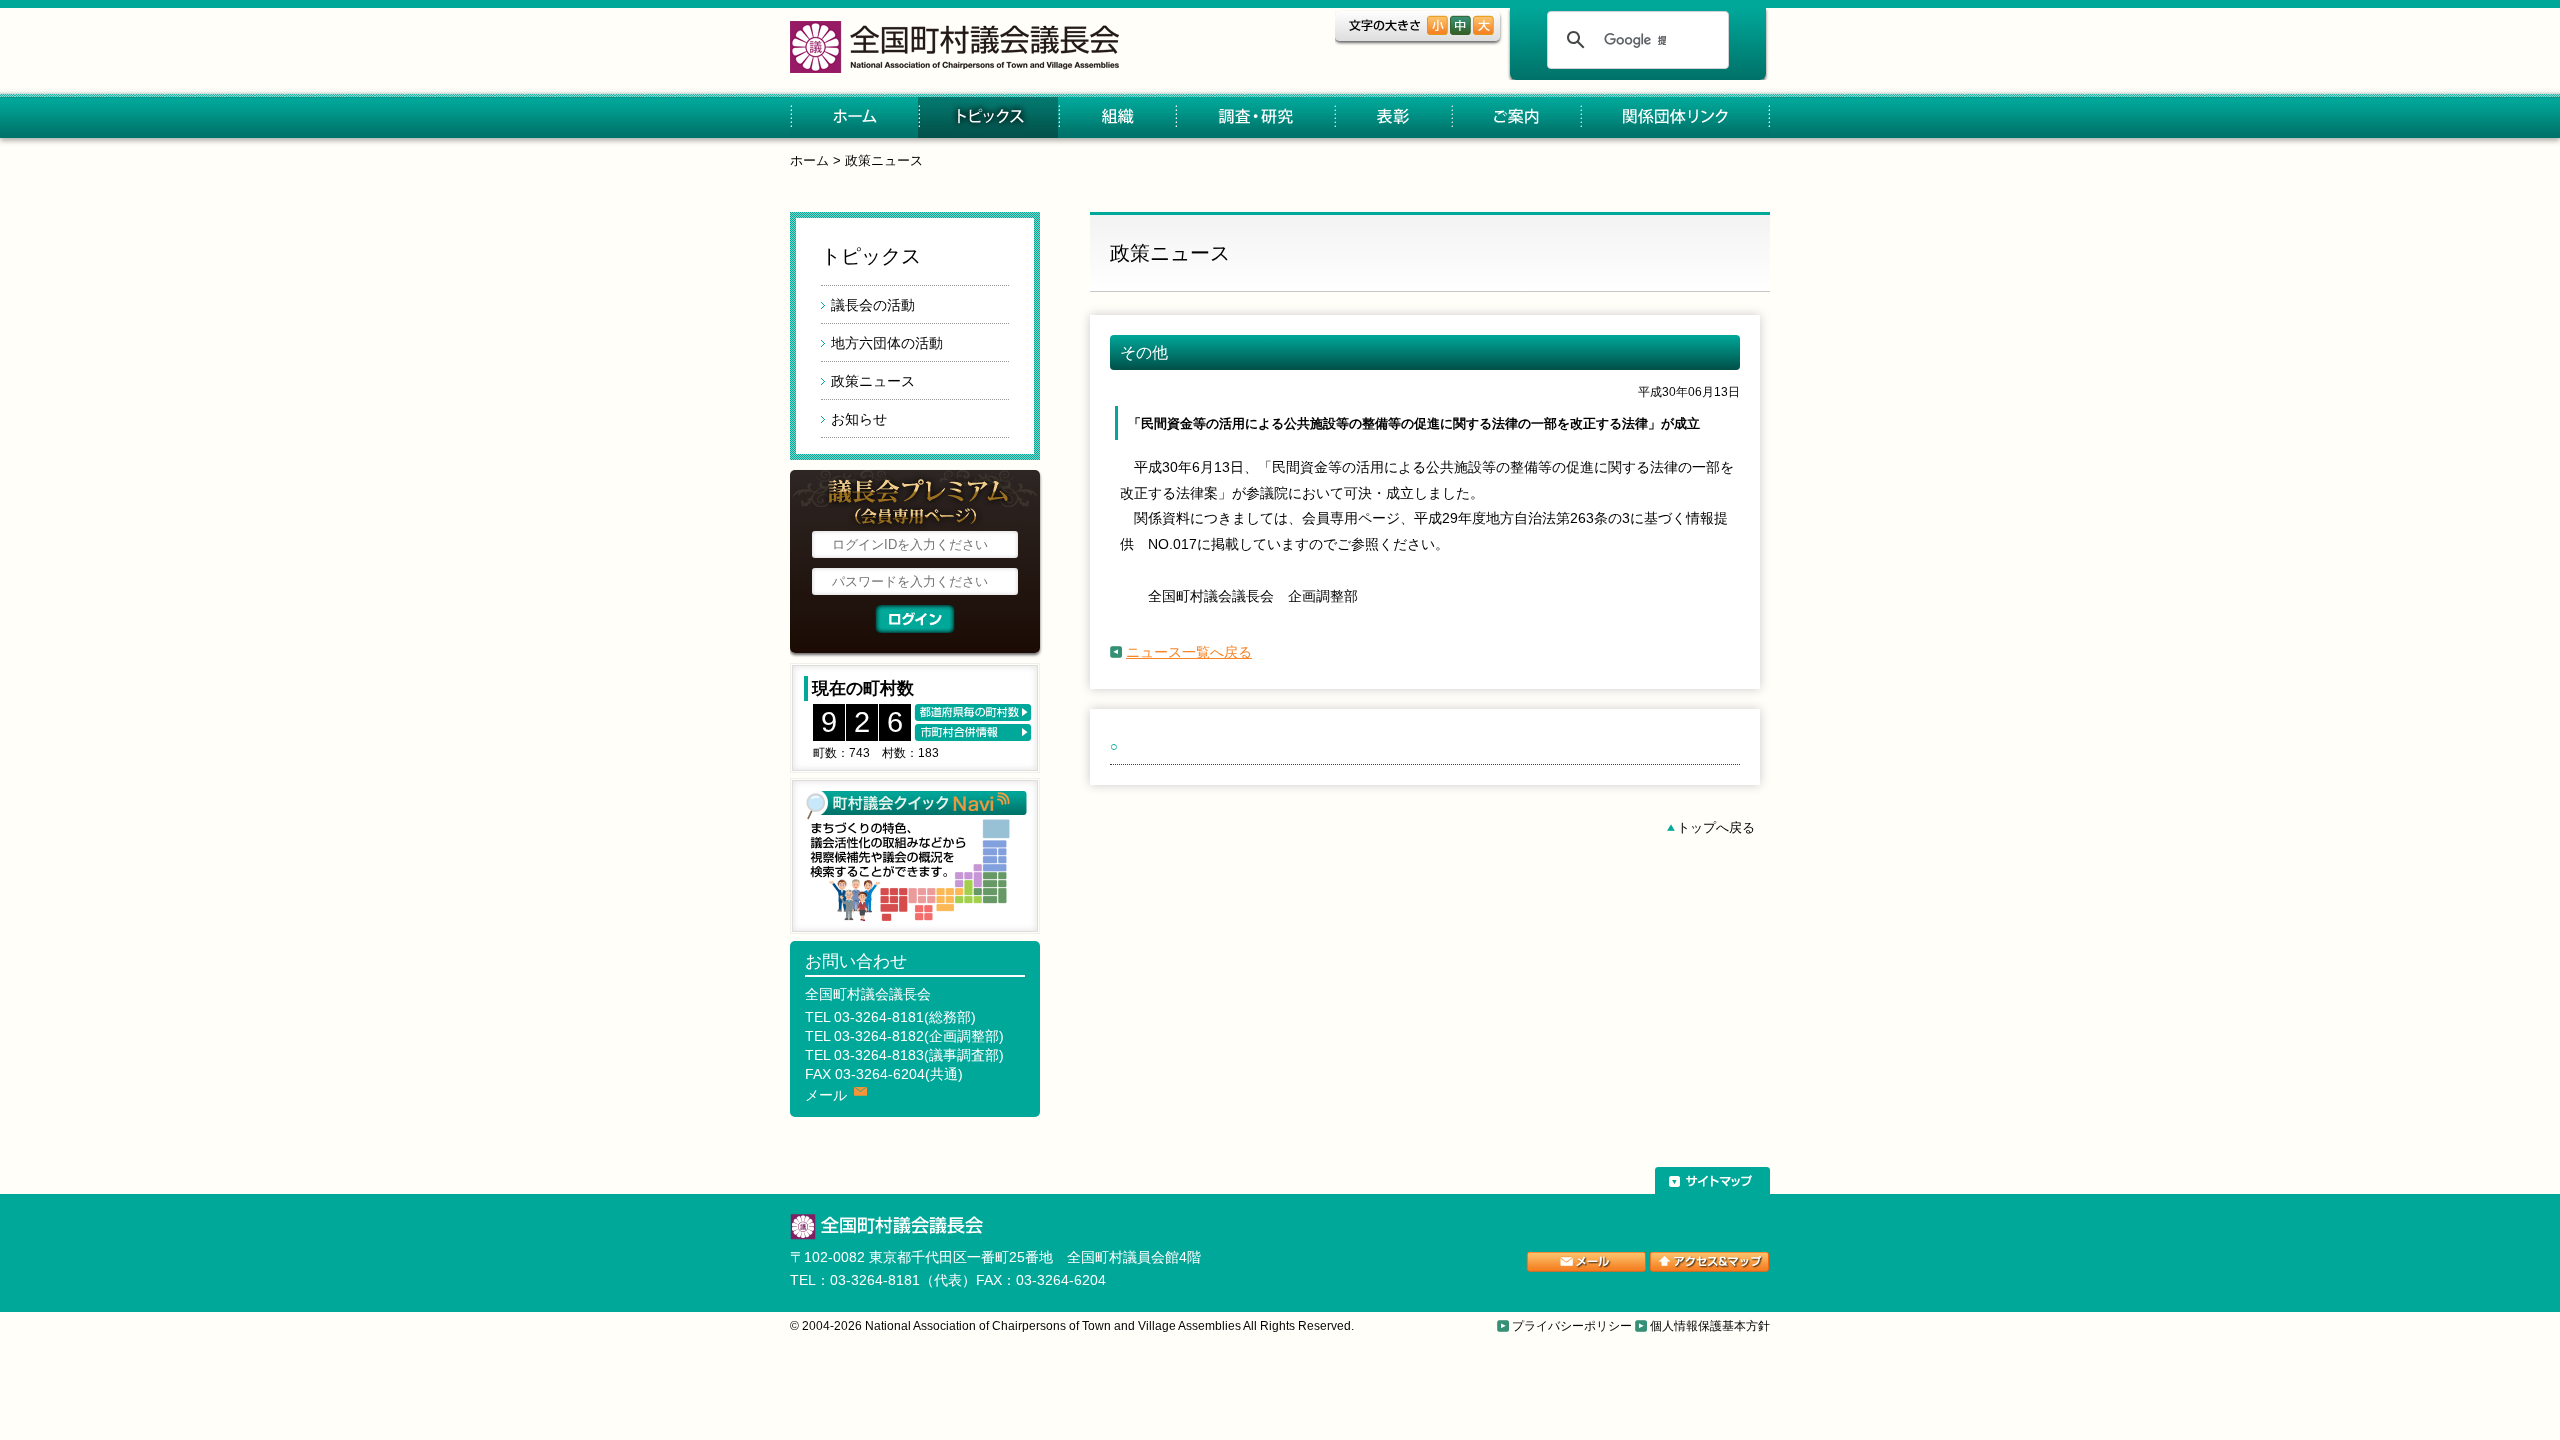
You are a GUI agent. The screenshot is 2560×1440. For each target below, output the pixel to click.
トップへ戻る (1716, 827)
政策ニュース (884, 160)
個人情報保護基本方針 (1710, 1326)
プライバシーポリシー (1572, 1326)
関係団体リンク (1675, 117)
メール (826, 1095)
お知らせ (859, 419)
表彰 (1392, 117)
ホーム (854, 117)
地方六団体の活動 (887, 343)
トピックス (988, 117)
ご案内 (1515, 117)
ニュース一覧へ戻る (1189, 652)
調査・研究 (1254, 117)
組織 (1116, 117)
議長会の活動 (873, 305)
